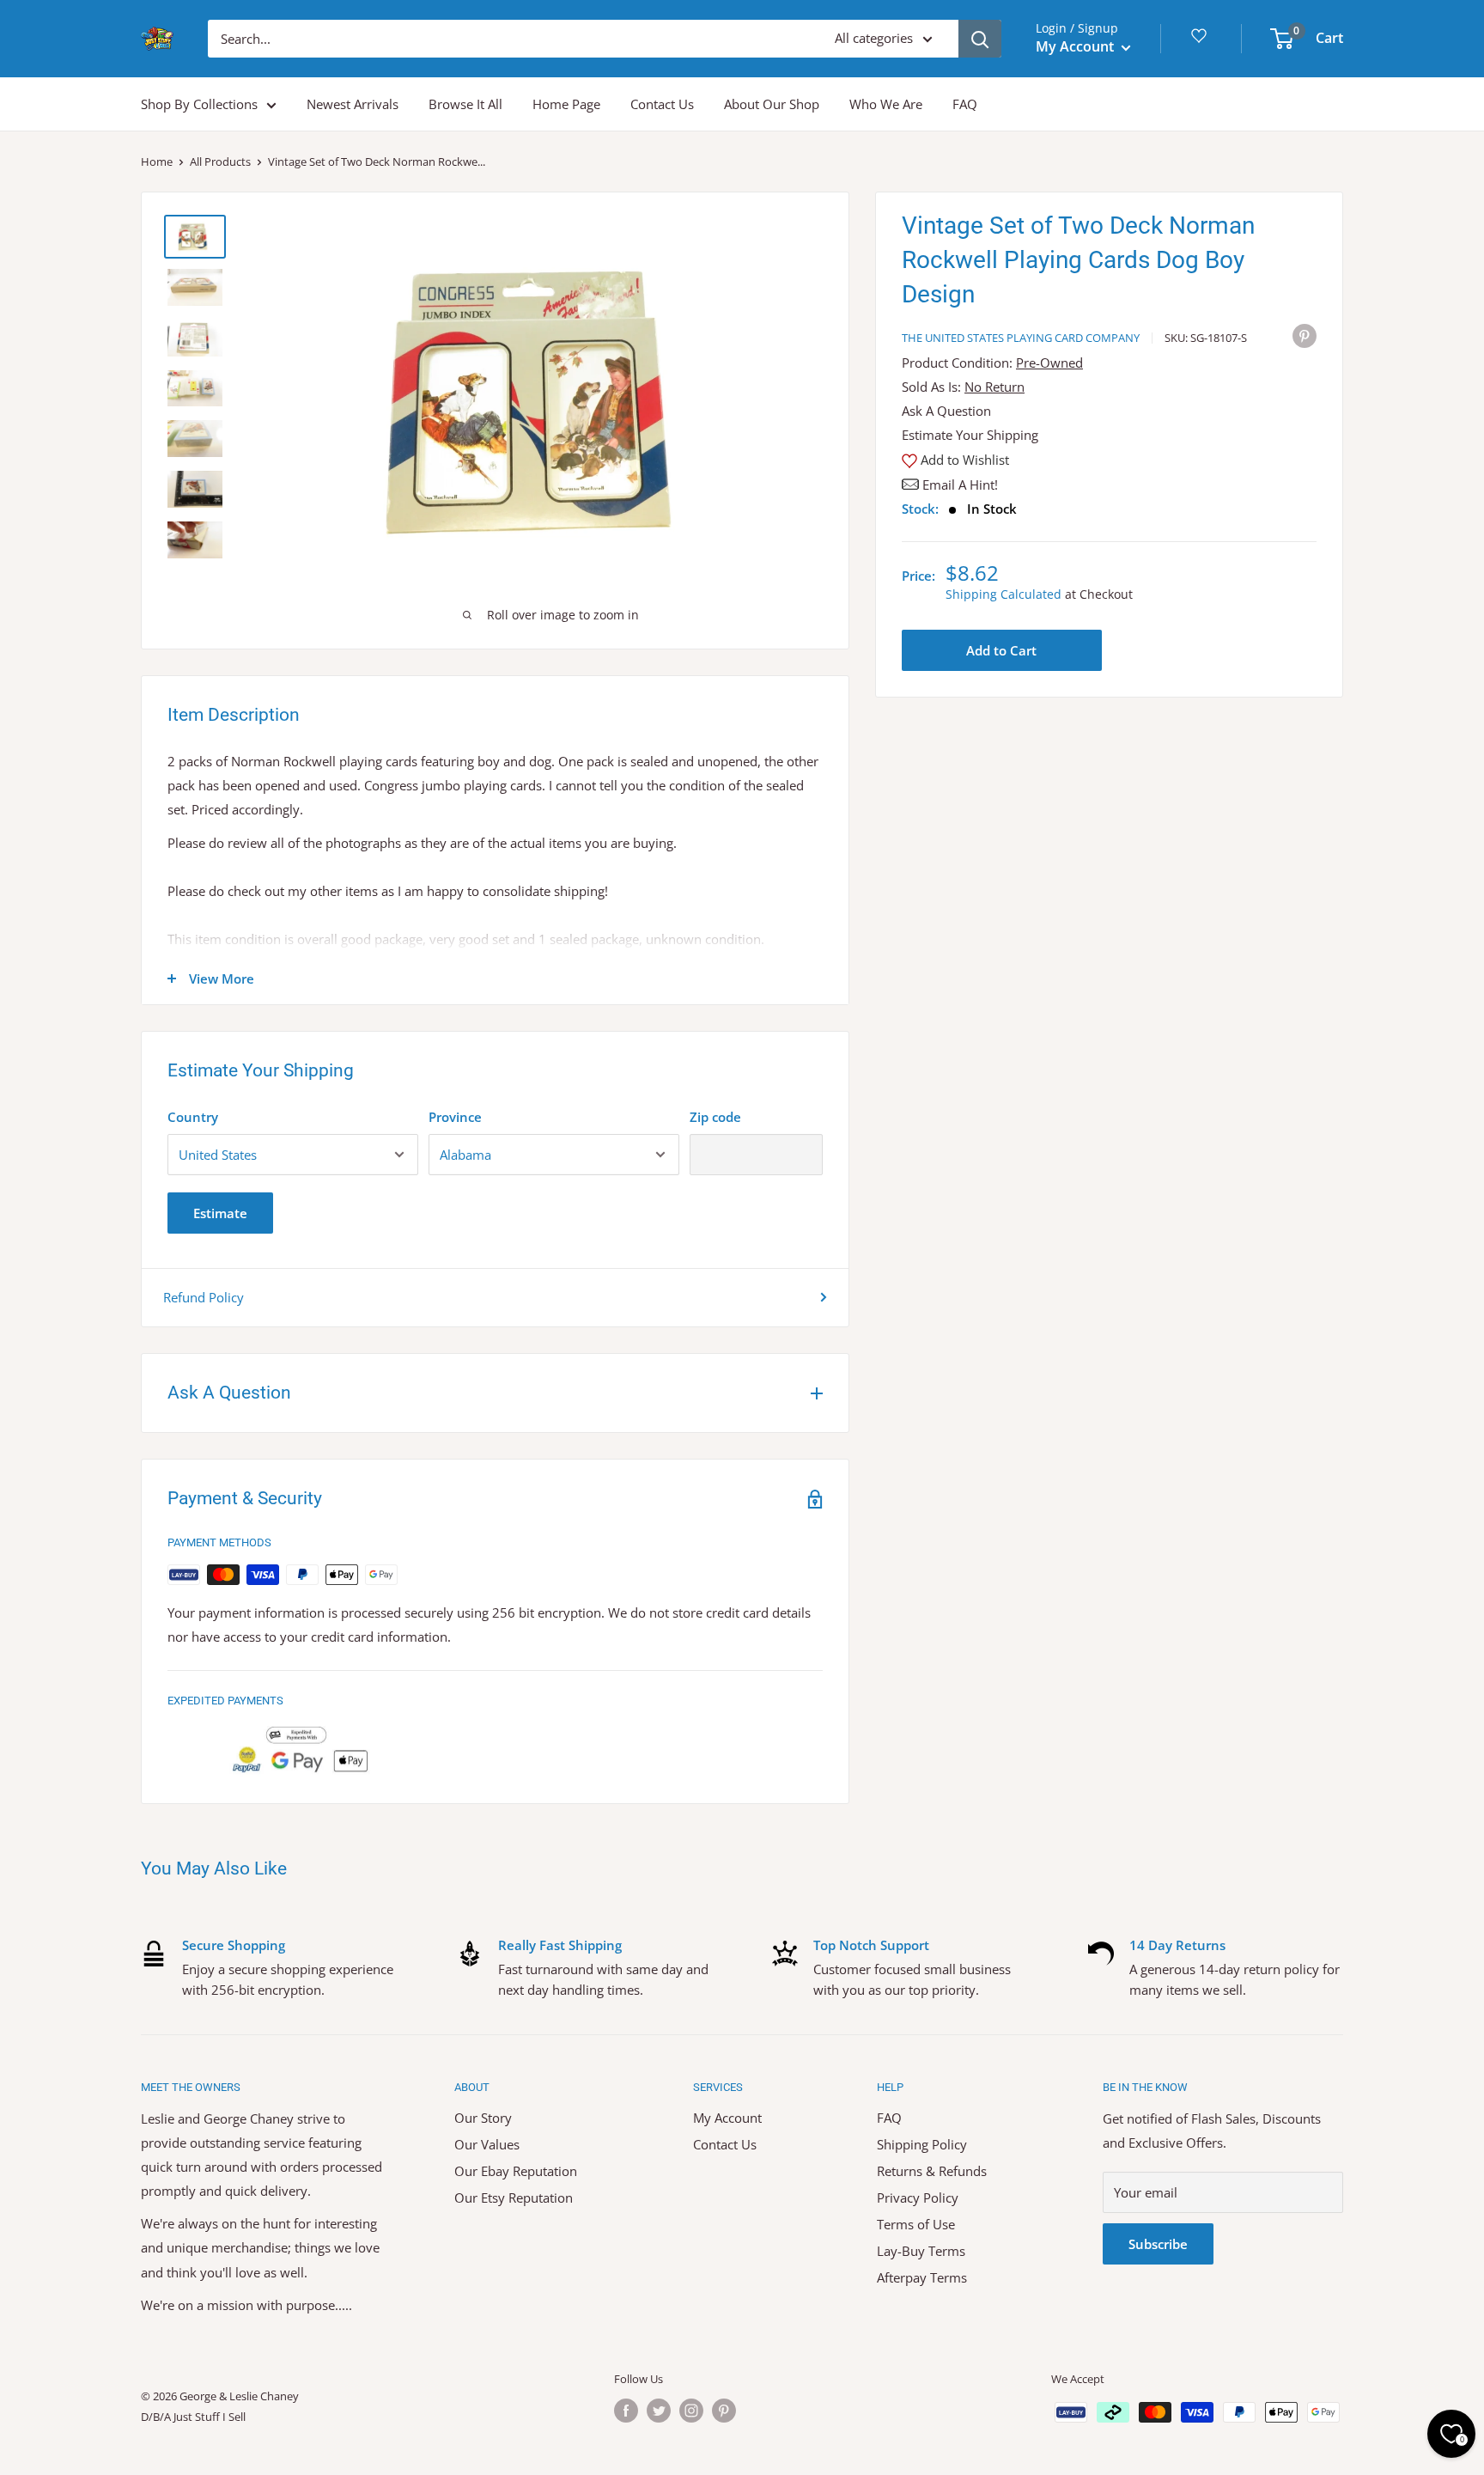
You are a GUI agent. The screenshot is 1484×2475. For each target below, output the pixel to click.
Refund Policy (204, 1297)
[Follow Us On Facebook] (626, 2411)
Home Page (566, 104)
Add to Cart (1001, 650)
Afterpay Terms (922, 2277)
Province (455, 1117)
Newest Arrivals (353, 104)
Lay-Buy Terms (921, 2251)
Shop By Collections (199, 104)
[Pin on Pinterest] (1305, 335)
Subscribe (1158, 2244)
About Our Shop (772, 104)
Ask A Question (946, 411)
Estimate (220, 1213)
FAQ (965, 104)
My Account (1077, 46)
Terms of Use (916, 2224)
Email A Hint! (960, 485)
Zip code (715, 1117)
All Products (220, 162)
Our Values (487, 2144)
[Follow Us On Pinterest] (724, 2411)
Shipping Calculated (1004, 594)
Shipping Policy (922, 2144)
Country (193, 1117)
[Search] (980, 39)
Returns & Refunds (932, 2171)
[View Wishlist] (1201, 42)
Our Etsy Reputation (514, 2198)
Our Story (483, 2118)
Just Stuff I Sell (210, 2417)
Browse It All (465, 104)
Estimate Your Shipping (970, 435)
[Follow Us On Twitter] (659, 2411)
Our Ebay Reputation (516, 2171)
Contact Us (662, 104)
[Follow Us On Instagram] (691, 2411)
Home (157, 162)
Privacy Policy (918, 2198)
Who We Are (886, 104)
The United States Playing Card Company (1021, 338)
